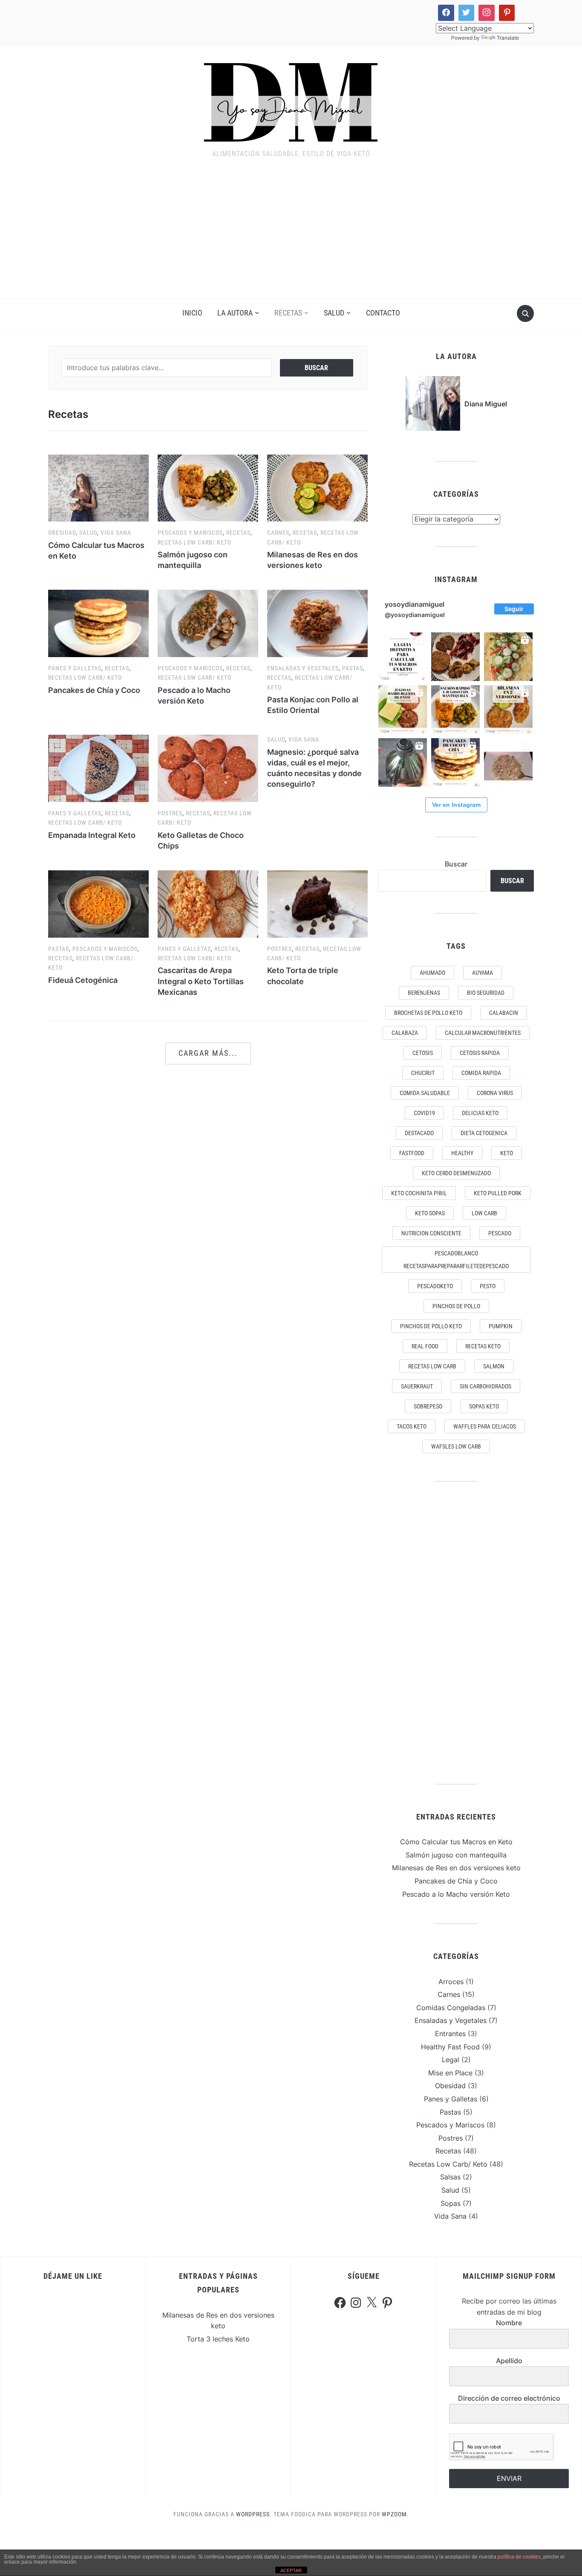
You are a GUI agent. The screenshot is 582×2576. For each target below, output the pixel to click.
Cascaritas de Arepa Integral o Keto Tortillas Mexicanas (201, 981)
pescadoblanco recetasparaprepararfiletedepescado (456, 1260)
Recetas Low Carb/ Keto (194, 542)
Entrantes (450, 2034)
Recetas (288, 313)
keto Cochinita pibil (419, 1193)
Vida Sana (116, 533)
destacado (419, 1133)
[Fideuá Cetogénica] (98, 903)
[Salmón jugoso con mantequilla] (208, 487)
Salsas (450, 2177)
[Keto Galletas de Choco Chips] (208, 768)
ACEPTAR (291, 2570)
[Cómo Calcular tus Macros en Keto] (98, 487)
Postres (170, 813)
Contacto (383, 313)
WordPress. (254, 2514)
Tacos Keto (412, 1426)
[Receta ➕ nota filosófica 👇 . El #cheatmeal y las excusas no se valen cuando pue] (403, 710)
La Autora (235, 313)
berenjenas (424, 993)
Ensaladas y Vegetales (303, 668)
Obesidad (62, 533)
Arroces (451, 1982)
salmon (494, 1366)
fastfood (412, 1153)
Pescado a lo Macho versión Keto (456, 1894)
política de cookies (519, 2557)
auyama (483, 973)
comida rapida (481, 1073)
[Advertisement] (291, 234)
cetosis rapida (480, 1053)
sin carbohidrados (485, 1386)
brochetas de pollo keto (428, 1013)
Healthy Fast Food (450, 2047)
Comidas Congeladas (451, 2008)
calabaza (405, 1033)
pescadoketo (435, 1286)
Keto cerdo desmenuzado (456, 1173)
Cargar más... (208, 1053)
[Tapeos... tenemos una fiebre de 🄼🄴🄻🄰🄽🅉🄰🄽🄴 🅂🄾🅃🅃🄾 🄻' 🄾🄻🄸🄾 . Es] (455, 657)
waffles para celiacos (485, 1426)
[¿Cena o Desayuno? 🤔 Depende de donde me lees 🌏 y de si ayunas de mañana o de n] (455, 762)
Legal (451, 2060)
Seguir (514, 609)
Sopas (451, 2203)
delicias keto (480, 1113)
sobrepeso (428, 1406)
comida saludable (425, 1093)
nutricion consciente (431, 1233)
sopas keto (484, 1406)
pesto (488, 1286)
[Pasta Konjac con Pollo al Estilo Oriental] (317, 623)
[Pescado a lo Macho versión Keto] (208, 623)
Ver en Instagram (456, 805)
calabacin (504, 1013)
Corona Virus (495, 1093)
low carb (484, 1213)
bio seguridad (486, 993)
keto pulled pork (498, 1193)
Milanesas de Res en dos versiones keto (456, 1868)
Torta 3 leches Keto (218, 2339)
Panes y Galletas (75, 668)
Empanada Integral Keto (92, 835)
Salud (334, 313)
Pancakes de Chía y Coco (94, 690)
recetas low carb (432, 1366)
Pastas (353, 668)
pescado (500, 1233)
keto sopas (430, 1213)
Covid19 (424, 1113)
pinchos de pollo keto (431, 1326)
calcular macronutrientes (483, 1033)
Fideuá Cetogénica (83, 980)
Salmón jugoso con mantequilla (456, 1855)
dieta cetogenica (484, 1133)
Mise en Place (450, 2073)
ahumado (432, 973)
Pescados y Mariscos (190, 533)
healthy (462, 1153)
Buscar (456, 864)
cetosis (423, 1053)
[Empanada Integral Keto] (98, 768)
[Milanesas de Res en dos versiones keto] (317, 487)
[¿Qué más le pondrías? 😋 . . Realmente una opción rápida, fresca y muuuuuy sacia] (508, 762)
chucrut (423, 1073)
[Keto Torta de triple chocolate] (317, 903)
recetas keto (483, 1346)
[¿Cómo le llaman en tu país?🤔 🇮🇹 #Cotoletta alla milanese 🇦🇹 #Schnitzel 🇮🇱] (508, 710)
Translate (508, 38)
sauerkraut (417, 1386)
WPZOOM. (395, 2514)
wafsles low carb (456, 1446)
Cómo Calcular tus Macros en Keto (456, 1842)
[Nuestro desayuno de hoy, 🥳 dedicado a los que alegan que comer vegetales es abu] (508, 657)
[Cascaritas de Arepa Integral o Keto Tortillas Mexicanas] (208, 903)
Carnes (278, 533)
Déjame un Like (73, 2276)
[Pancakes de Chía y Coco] (98, 623)
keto (507, 1153)
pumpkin (501, 1326)
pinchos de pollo (456, 1306)
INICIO (192, 313)
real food (425, 1346)
